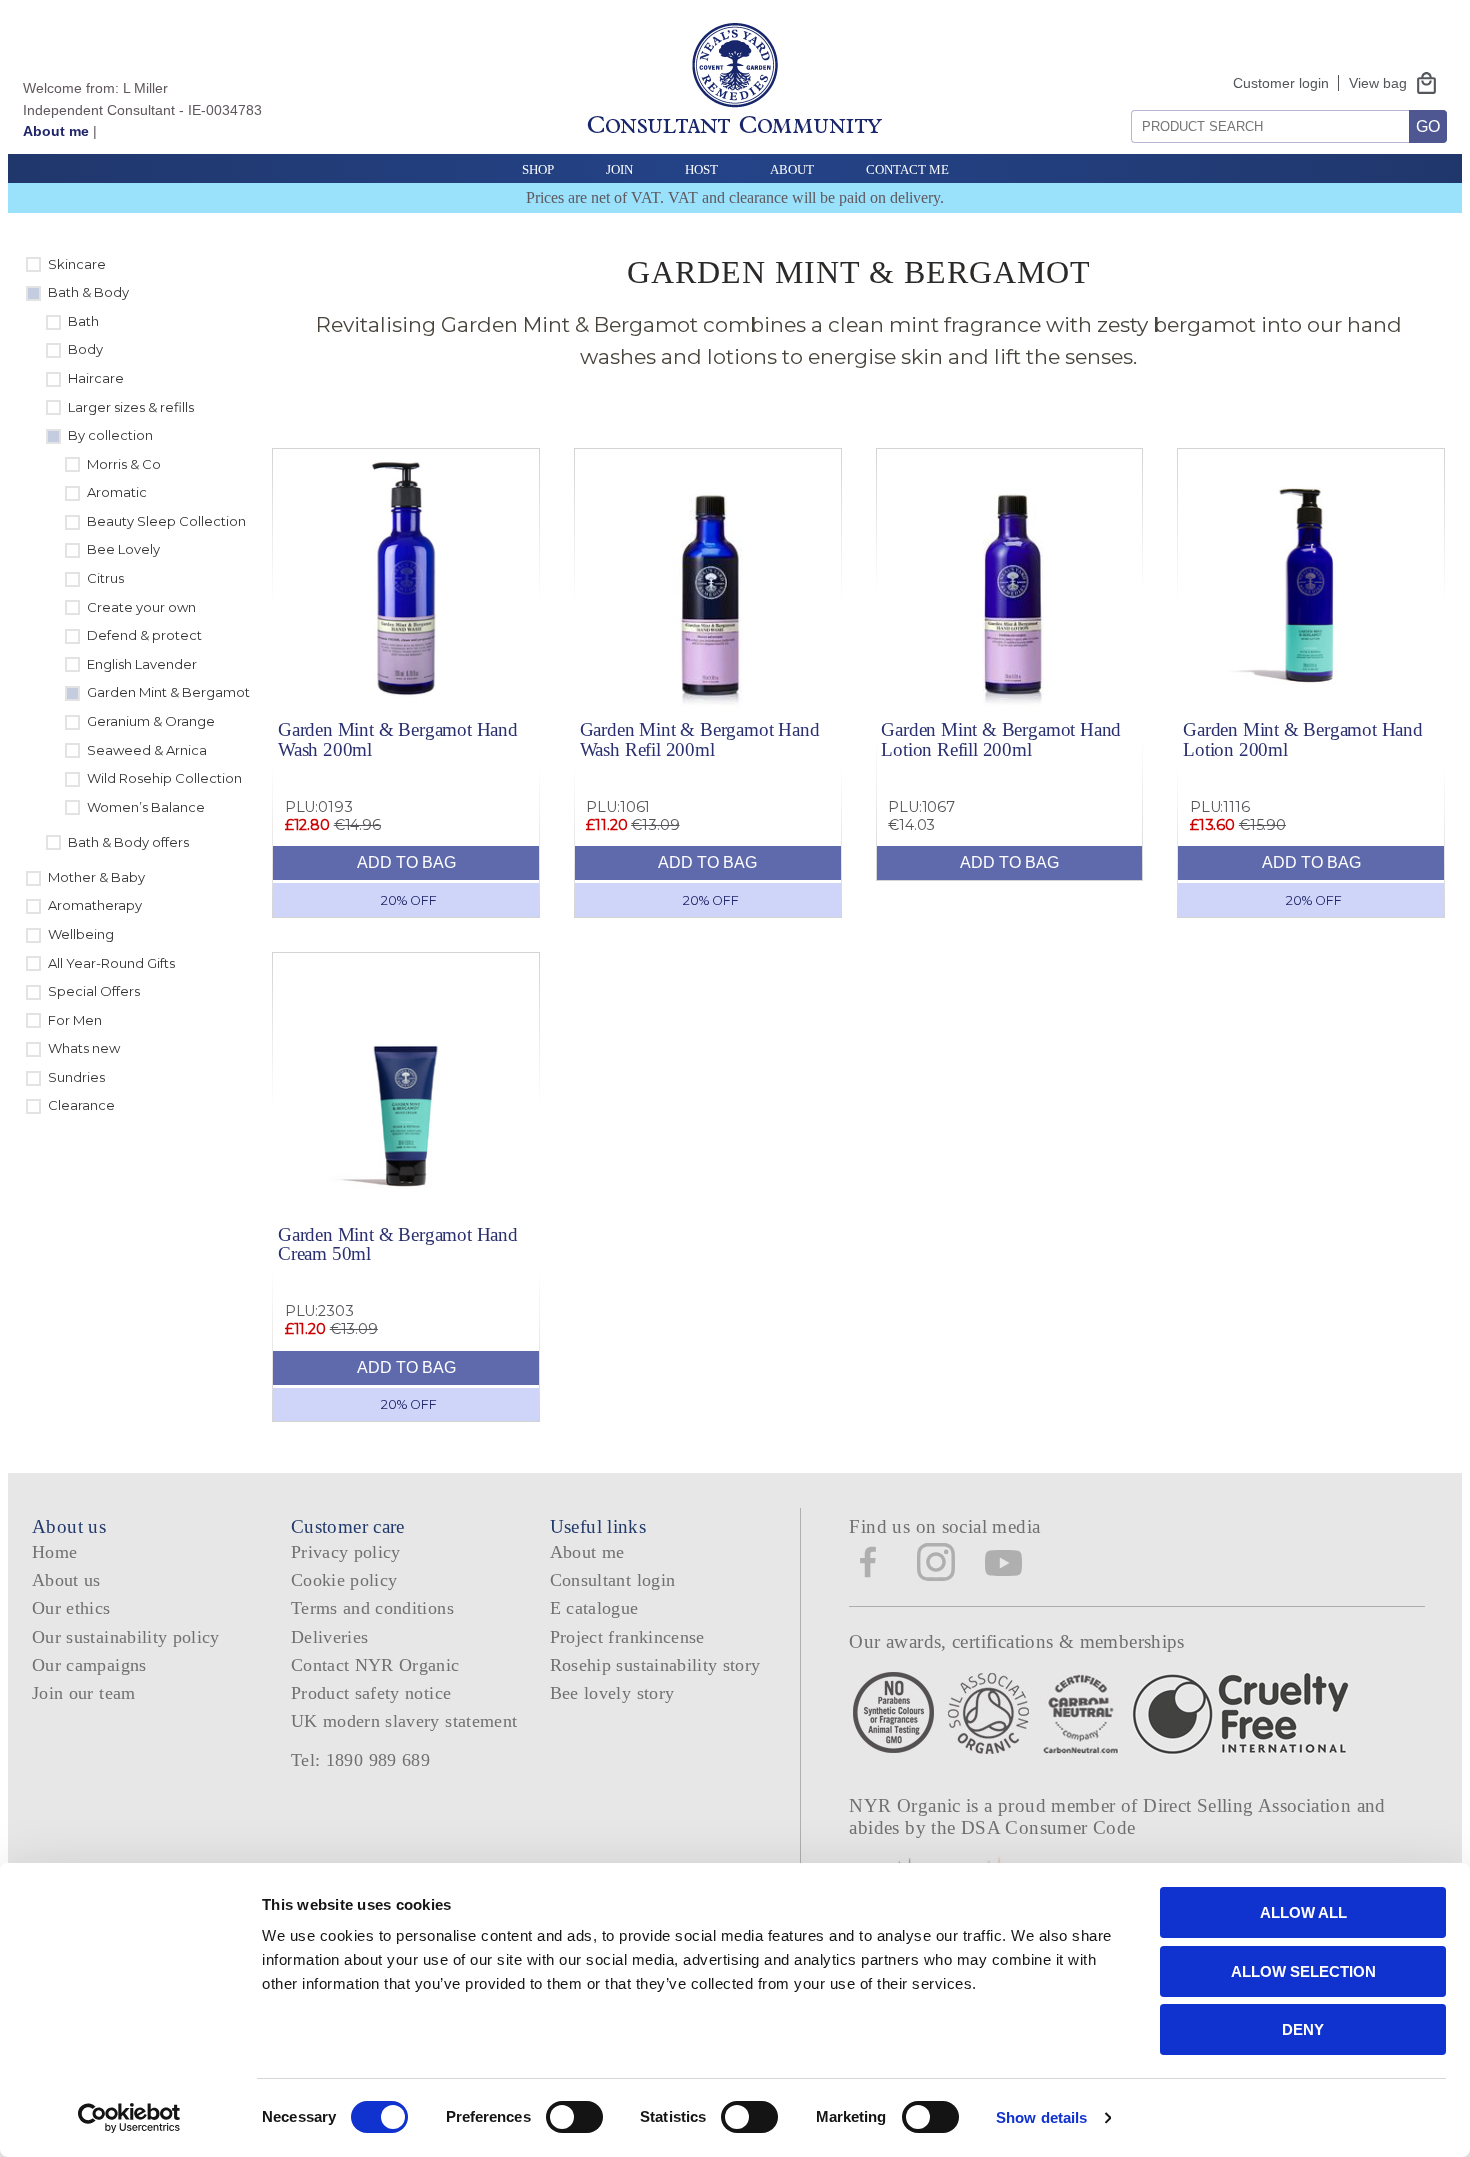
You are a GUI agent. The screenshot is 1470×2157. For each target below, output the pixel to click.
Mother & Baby (96, 877)
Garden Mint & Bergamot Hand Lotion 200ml (1303, 739)
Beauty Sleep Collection (166, 521)
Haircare (96, 378)
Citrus (105, 578)
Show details (1041, 2117)
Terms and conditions (372, 1608)
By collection (110, 435)
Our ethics (71, 1608)
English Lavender (142, 664)
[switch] (574, 2117)
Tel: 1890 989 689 (360, 1760)
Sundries (76, 1077)
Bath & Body (88, 292)
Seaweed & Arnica (147, 750)
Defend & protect (144, 635)
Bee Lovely (123, 549)
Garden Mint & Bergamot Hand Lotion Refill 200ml (1001, 739)
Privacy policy (346, 1552)
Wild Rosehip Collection (164, 778)
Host (701, 169)
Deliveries (330, 1637)
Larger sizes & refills (131, 407)
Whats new (84, 1048)
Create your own (141, 607)
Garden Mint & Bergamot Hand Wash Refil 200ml (700, 739)
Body (85, 349)
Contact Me (907, 169)
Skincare (77, 264)
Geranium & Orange (151, 721)
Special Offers (94, 991)
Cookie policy (344, 1580)
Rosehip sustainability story (655, 1665)
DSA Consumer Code (1048, 1827)
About (792, 169)
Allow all (1303, 1912)
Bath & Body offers (128, 842)
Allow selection (1303, 1971)
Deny (1303, 2029)
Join (619, 169)
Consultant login (613, 1580)
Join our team (84, 1693)
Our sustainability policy (126, 1637)
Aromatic (117, 492)
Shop (538, 169)
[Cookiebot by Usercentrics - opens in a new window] (129, 2118)
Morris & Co (124, 464)
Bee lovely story (612, 1693)
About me (56, 131)
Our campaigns (89, 1665)
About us (66, 1580)
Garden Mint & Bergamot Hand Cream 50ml (398, 1244)
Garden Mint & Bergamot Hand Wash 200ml (398, 739)
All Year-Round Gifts (111, 963)
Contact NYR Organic (375, 1665)
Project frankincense (627, 1637)
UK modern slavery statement (404, 1721)
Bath (83, 321)
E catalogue (594, 1608)
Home (54, 1552)
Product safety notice (371, 1693)
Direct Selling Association (1249, 1805)
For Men (75, 1020)
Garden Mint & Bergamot (168, 692)
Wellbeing (81, 934)
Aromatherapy (95, 905)
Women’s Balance (146, 807)
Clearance (81, 1105)
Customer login (1281, 83)
